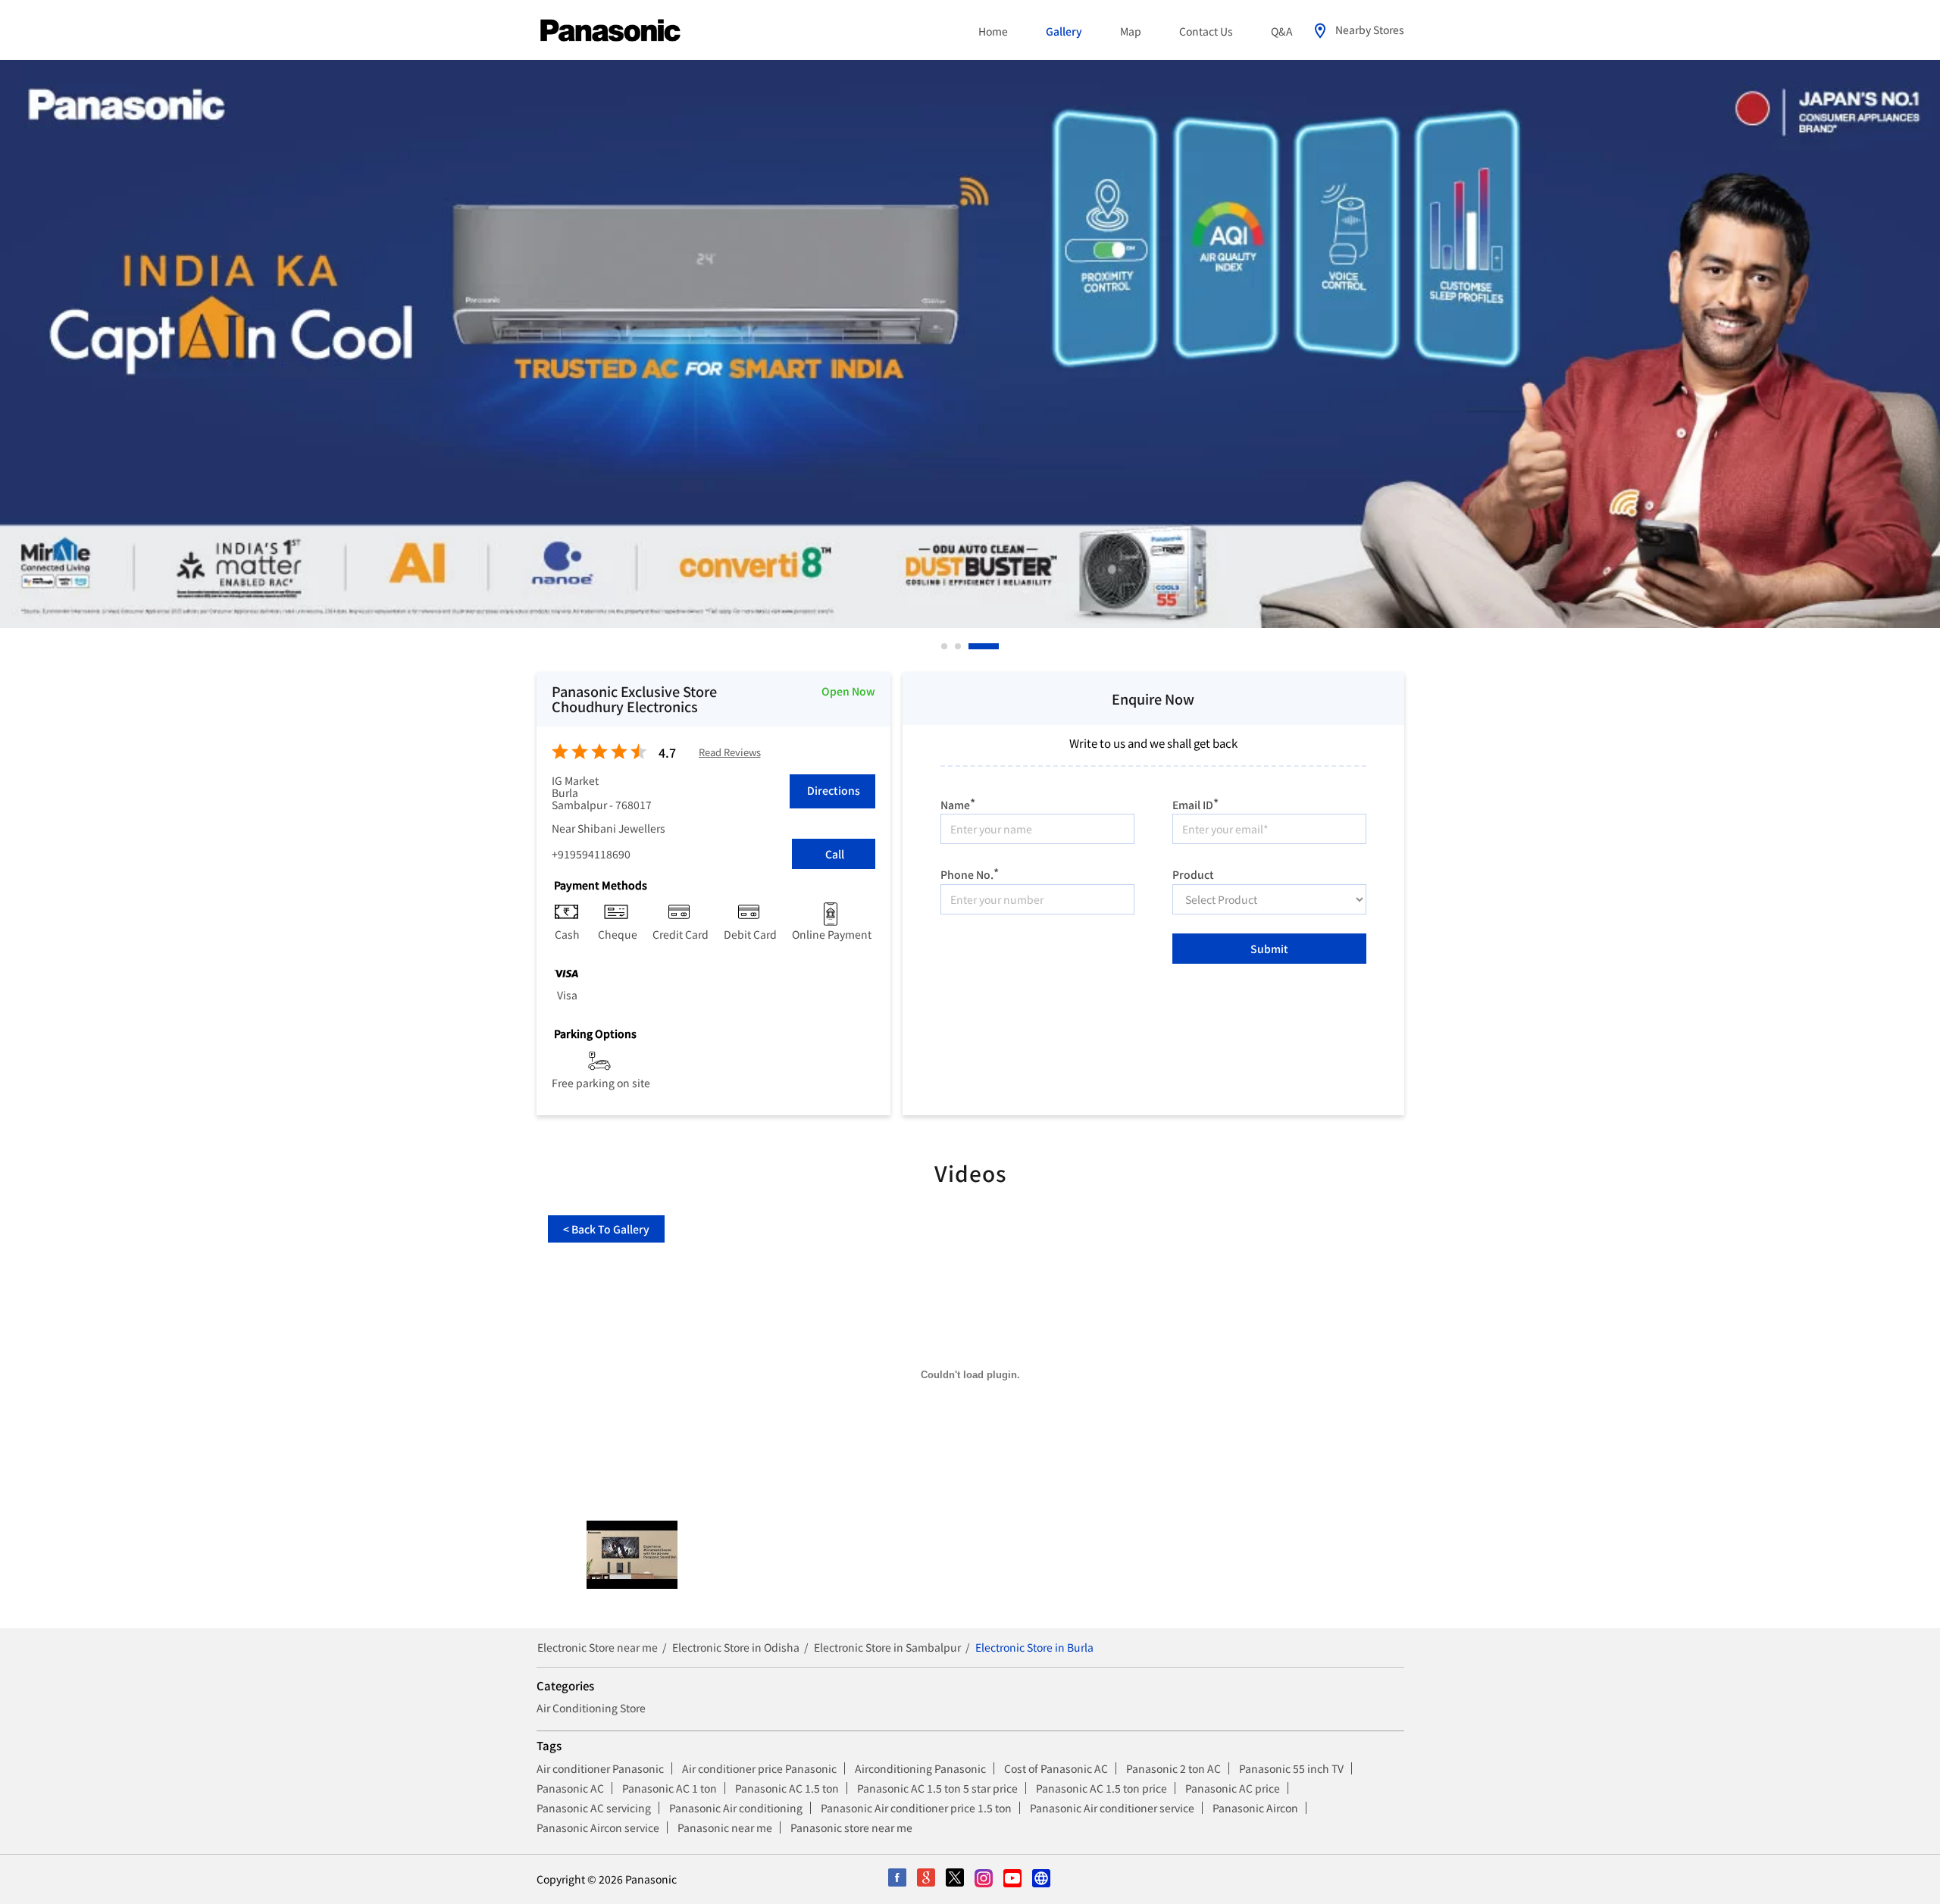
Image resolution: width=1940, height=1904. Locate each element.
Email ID (1195, 803)
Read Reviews (730, 753)
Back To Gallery (606, 1229)
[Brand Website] (1042, 1879)
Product (1193, 874)
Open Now (848, 691)
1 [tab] (945, 646)
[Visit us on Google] (927, 1879)
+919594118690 (591, 854)
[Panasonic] (610, 31)
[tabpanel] (970, 344)
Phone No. (970, 872)
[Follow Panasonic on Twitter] (956, 1879)
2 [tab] (983, 646)
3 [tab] (997, 646)
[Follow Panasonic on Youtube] (1013, 1879)
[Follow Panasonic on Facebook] (898, 1879)
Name (958, 803)
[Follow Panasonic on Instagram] (984, 1879)
